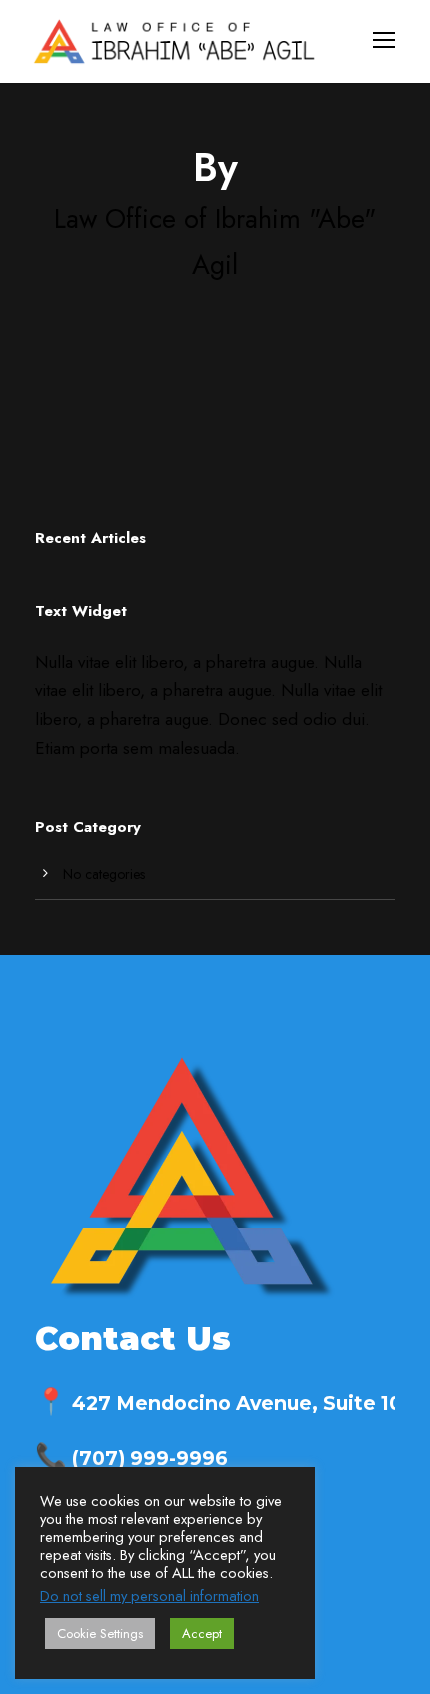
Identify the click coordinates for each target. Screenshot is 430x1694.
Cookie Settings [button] (100, 1633)
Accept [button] (202, 1633)
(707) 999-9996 (131, 1458)
